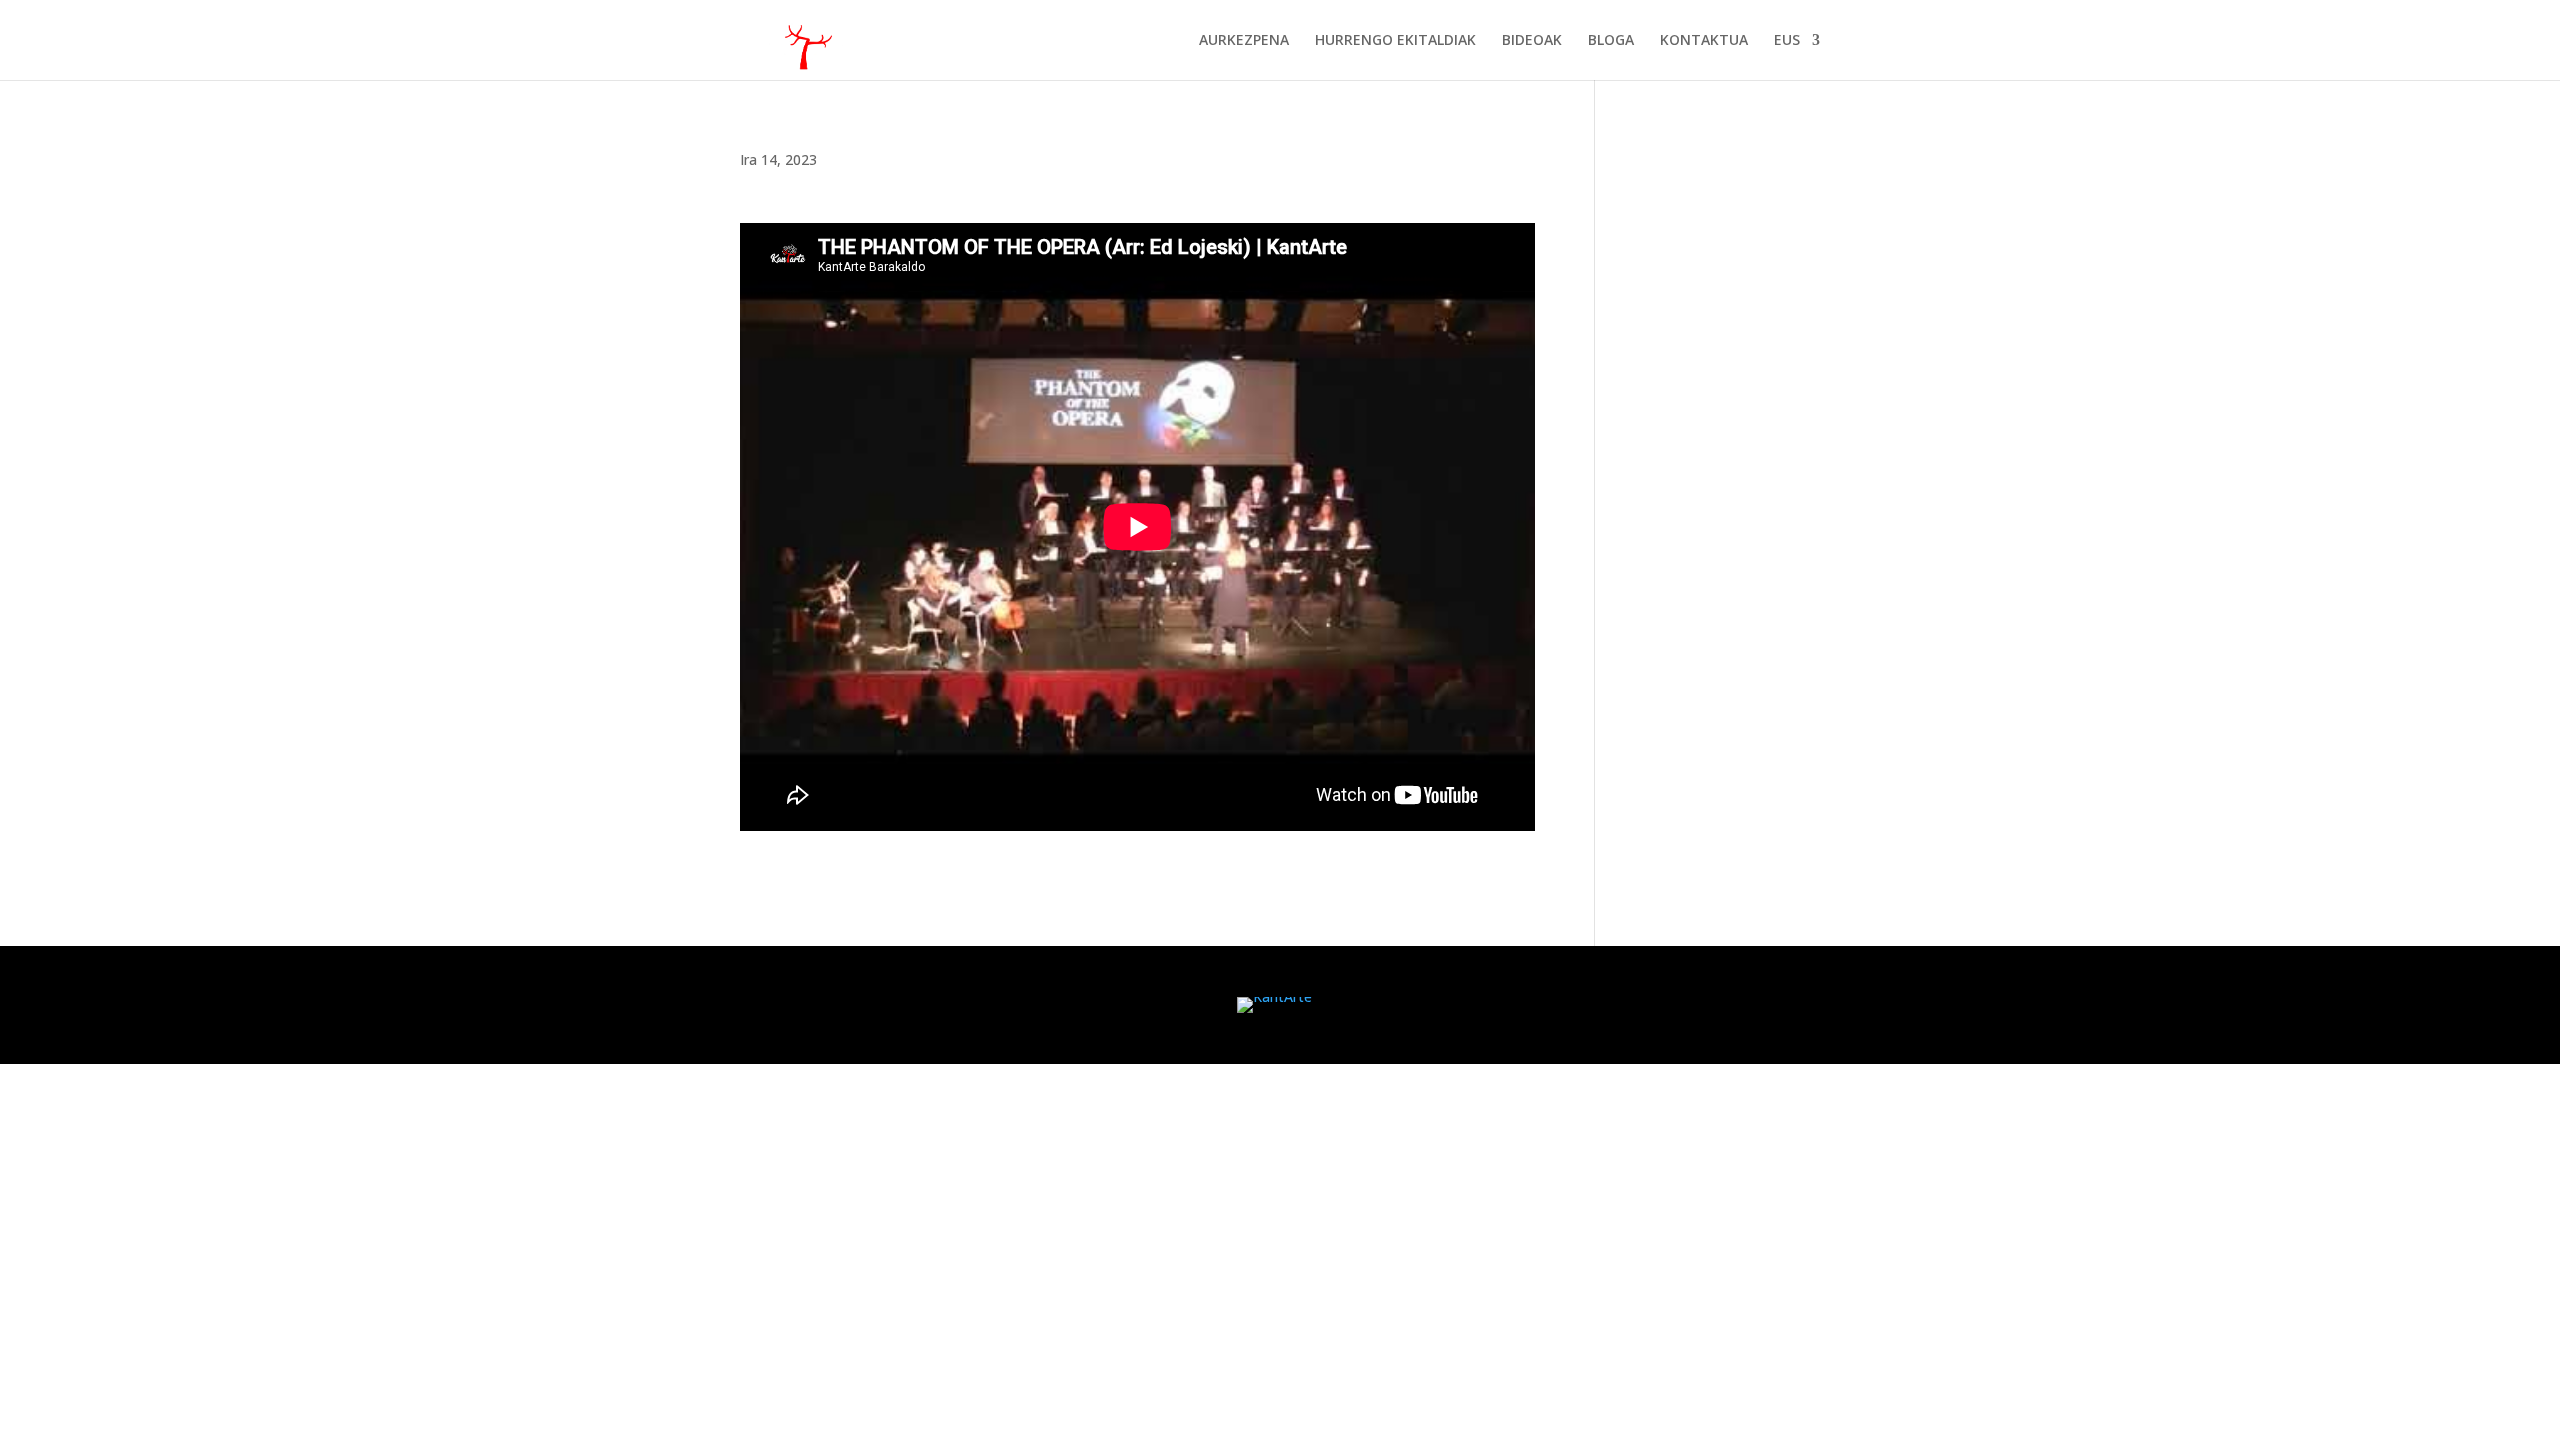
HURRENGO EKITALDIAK (1395, 41)
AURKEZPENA (1244, 41)
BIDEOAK (1532, 41)
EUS (1787, 41)
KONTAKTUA (1704, 41)
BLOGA (1611, 41)
